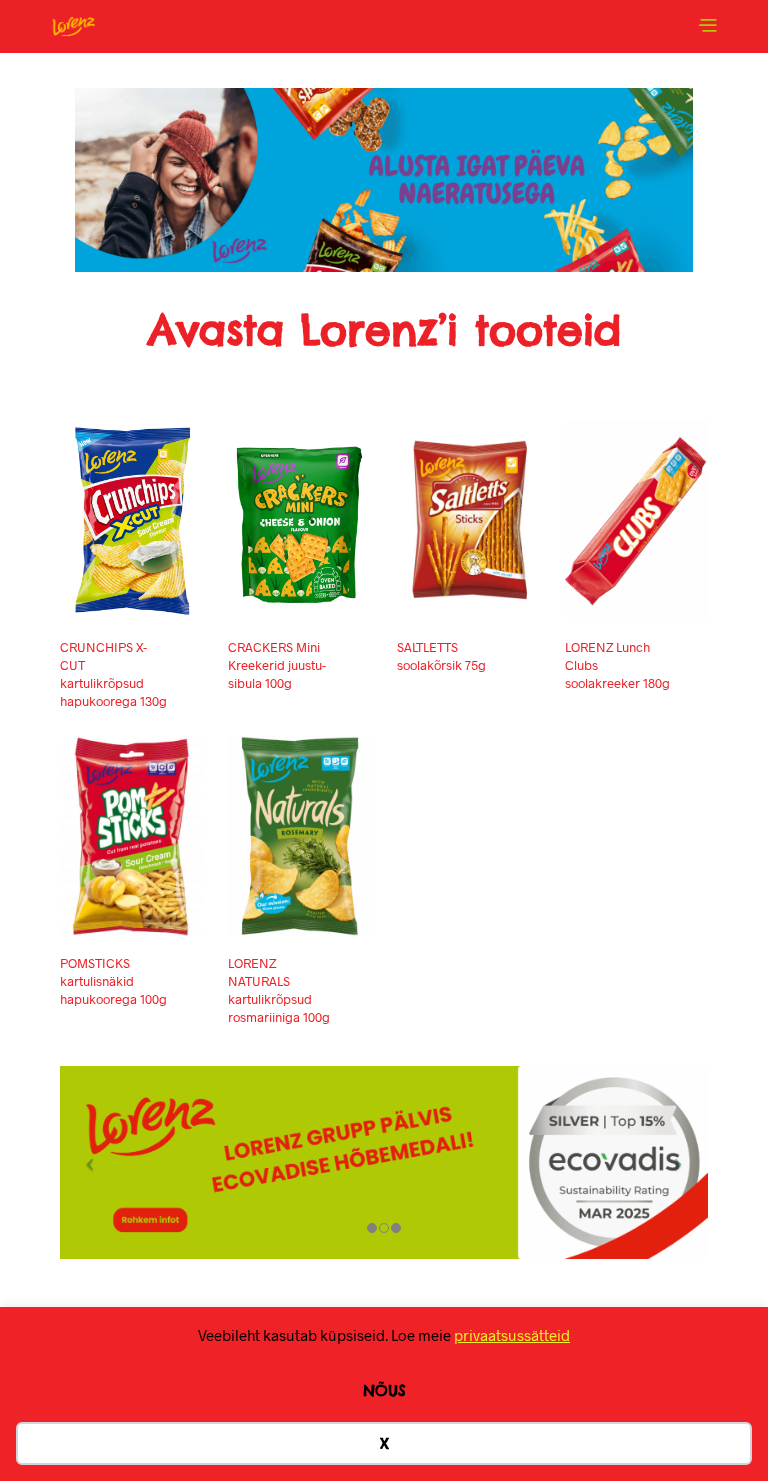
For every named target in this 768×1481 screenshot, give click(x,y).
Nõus (384, 1390)
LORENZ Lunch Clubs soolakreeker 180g (617, 665)
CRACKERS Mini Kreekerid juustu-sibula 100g (277, 665)
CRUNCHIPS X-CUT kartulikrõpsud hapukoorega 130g (113, 674)
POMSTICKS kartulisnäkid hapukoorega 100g (113, 981)
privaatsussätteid (512, 1335)
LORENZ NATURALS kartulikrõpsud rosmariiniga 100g (279, 990)
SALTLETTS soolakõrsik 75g (441, 656)
